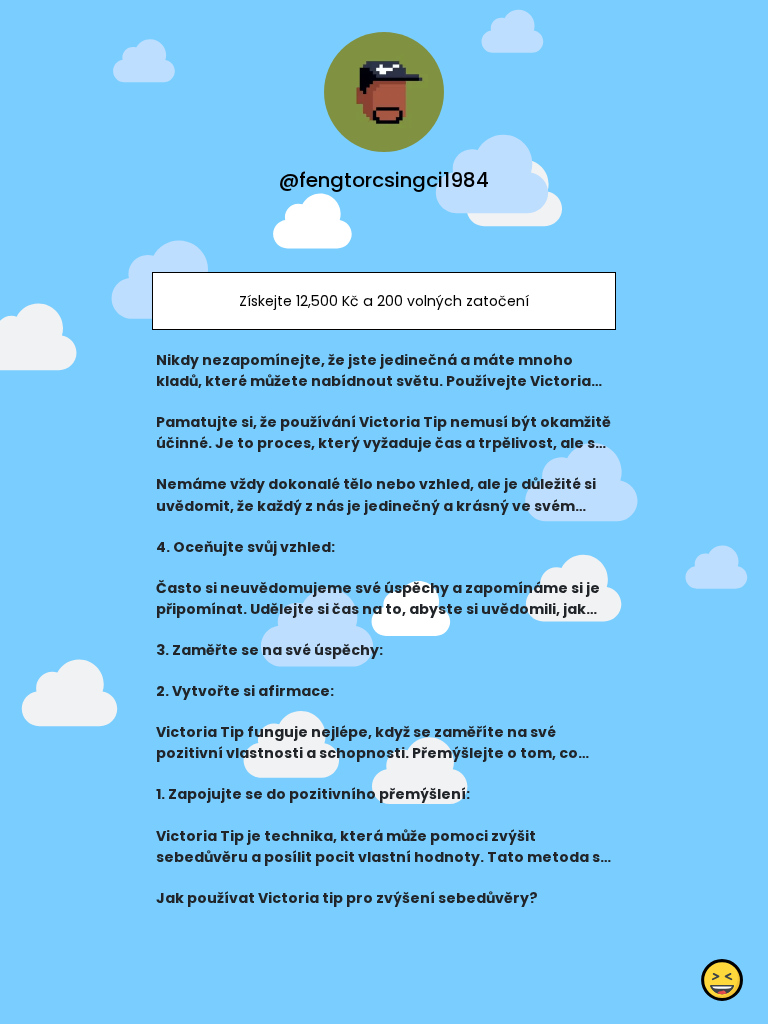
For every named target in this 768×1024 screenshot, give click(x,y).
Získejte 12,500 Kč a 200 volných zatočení (384, 301)
